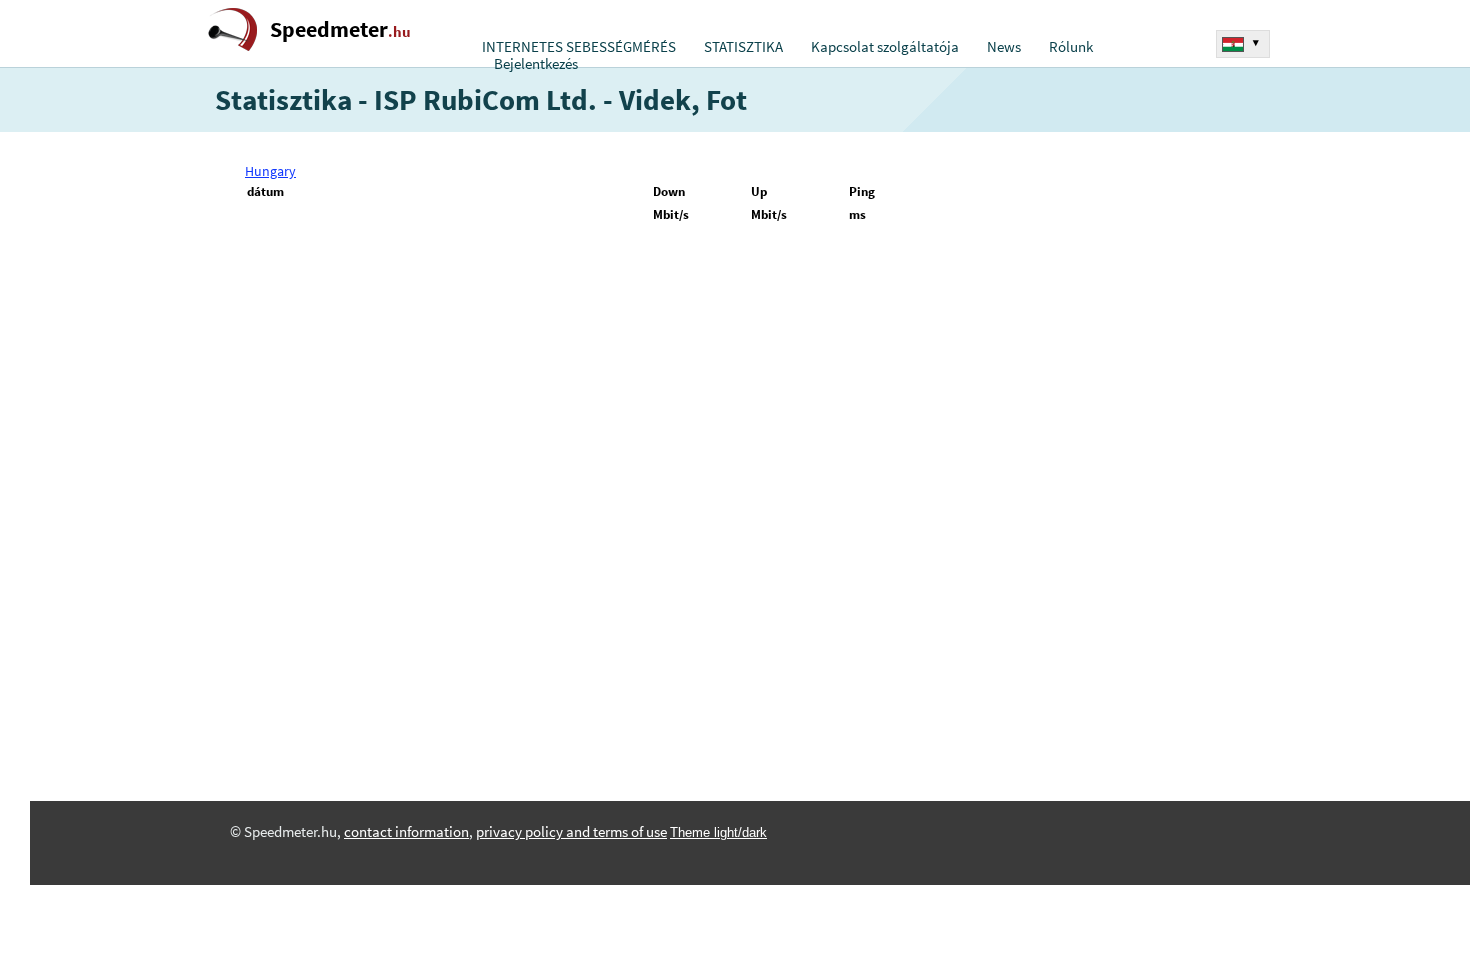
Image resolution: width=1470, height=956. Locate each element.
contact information (406, 832)
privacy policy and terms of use (571, 832)
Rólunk (1071, 47)
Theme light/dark (718, 832)
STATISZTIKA (743, 47)
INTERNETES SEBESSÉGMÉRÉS (579, 47)
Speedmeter (340, 29)
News (1004, 47)
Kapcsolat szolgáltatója (885, 47)
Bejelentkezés (536, 64)
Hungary (270, 171)
